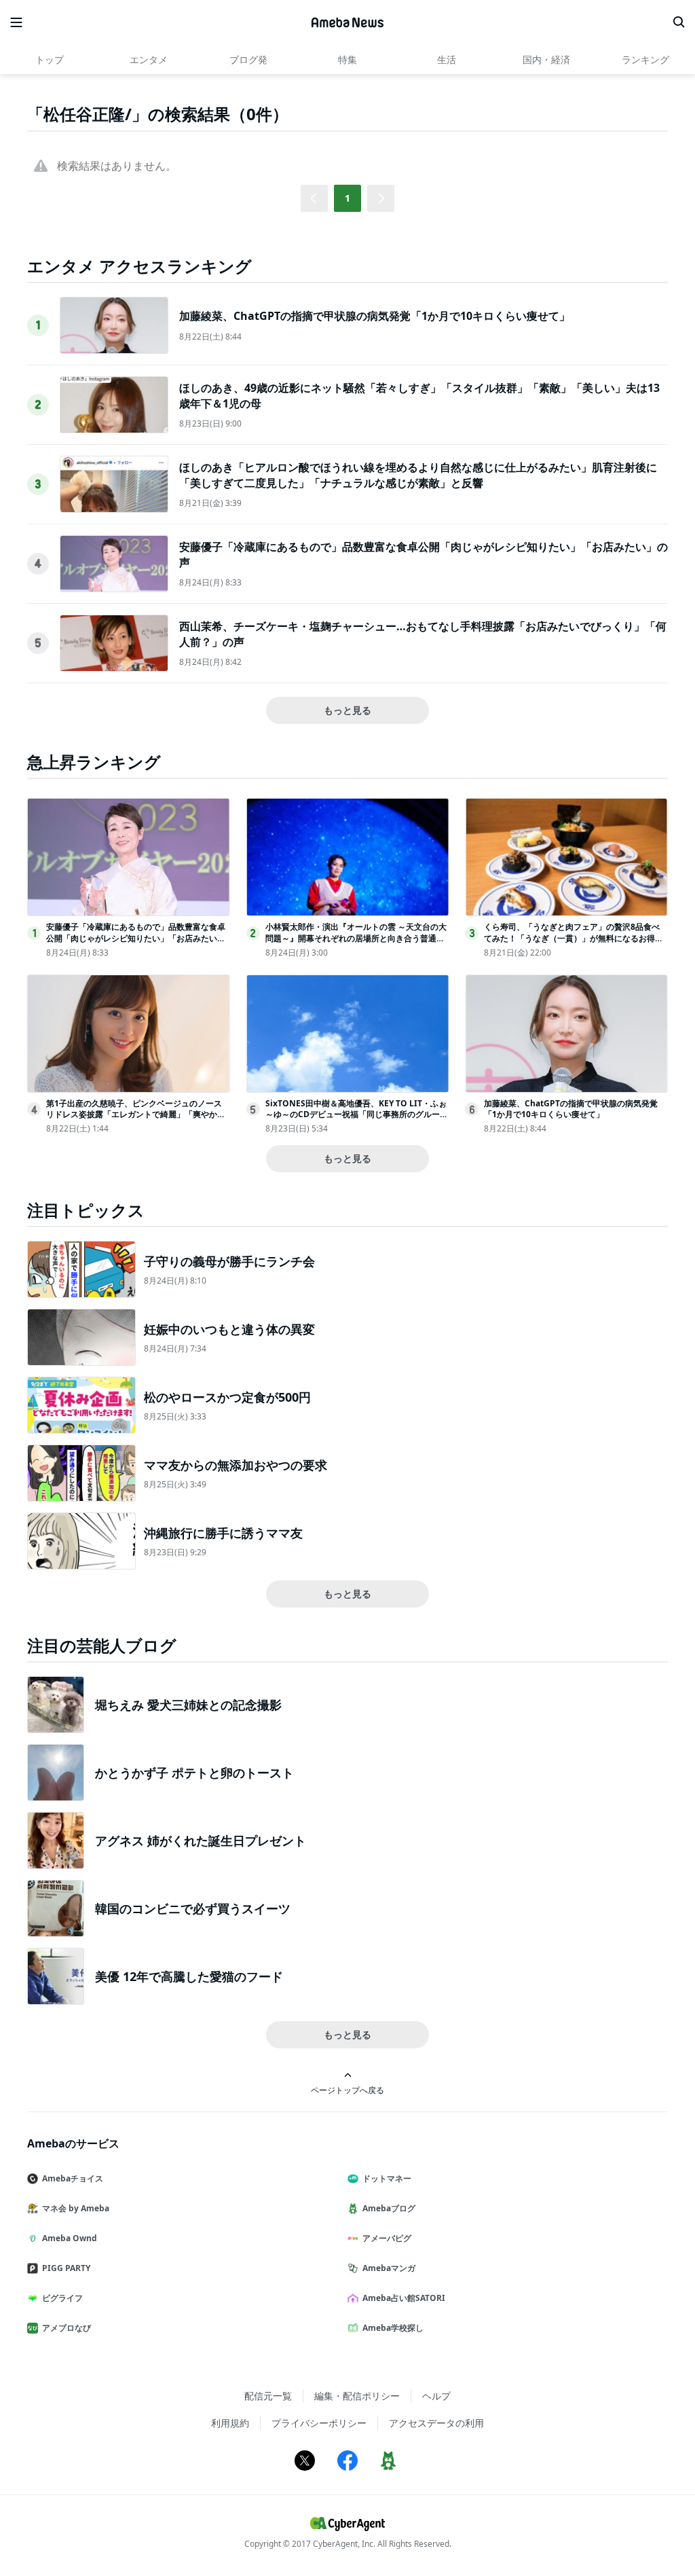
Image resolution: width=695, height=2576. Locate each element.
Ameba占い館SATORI (404, 2298)
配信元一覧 (268, 2396)
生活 (447, 59)
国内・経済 (546, 59)
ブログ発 (248, 59)
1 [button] (347, 198)
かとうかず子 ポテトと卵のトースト (194, 1773)
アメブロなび (67, 2328)
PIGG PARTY (66, 2268)
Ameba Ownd (70, 2238)
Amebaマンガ (389, 2268)
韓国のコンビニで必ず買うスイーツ (193, 1908)
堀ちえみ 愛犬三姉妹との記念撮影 (188, 1705)
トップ (50, 59)
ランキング (645, 59)
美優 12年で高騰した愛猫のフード (189, 1976)
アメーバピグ (387, 2238)
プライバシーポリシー (319, 2423)
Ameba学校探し (393, 2328)
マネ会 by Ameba (76, 2208)
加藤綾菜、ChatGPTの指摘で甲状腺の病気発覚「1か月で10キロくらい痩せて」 (375, 316)
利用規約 (230, 2423)
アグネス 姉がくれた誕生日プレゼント (201, 1840)
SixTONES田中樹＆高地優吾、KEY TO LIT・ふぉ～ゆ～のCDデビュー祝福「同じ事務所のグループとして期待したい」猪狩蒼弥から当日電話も (357, 1115)
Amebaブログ (389, 2208)
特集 (347, 59)
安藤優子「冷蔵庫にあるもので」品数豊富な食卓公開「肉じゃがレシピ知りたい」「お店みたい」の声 (136, 938)
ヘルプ (436, 2396)
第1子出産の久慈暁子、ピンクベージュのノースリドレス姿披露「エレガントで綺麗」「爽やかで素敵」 (136, 1115)
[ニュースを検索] (679, 22)
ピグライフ (62, 2298)
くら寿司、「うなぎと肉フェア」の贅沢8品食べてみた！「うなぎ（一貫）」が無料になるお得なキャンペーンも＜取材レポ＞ (574, 938)
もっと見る (347, 710)
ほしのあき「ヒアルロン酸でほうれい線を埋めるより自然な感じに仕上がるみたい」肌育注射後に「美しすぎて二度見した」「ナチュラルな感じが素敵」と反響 (418, 475)
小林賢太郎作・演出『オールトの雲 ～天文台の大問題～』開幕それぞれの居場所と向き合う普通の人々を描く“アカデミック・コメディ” (356, 938)
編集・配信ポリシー (357, 2396)
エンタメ (149, 59)
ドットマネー (387, 2178)
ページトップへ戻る (347, 2090)
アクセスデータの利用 (436, 2423)
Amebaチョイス (73, 2178)
